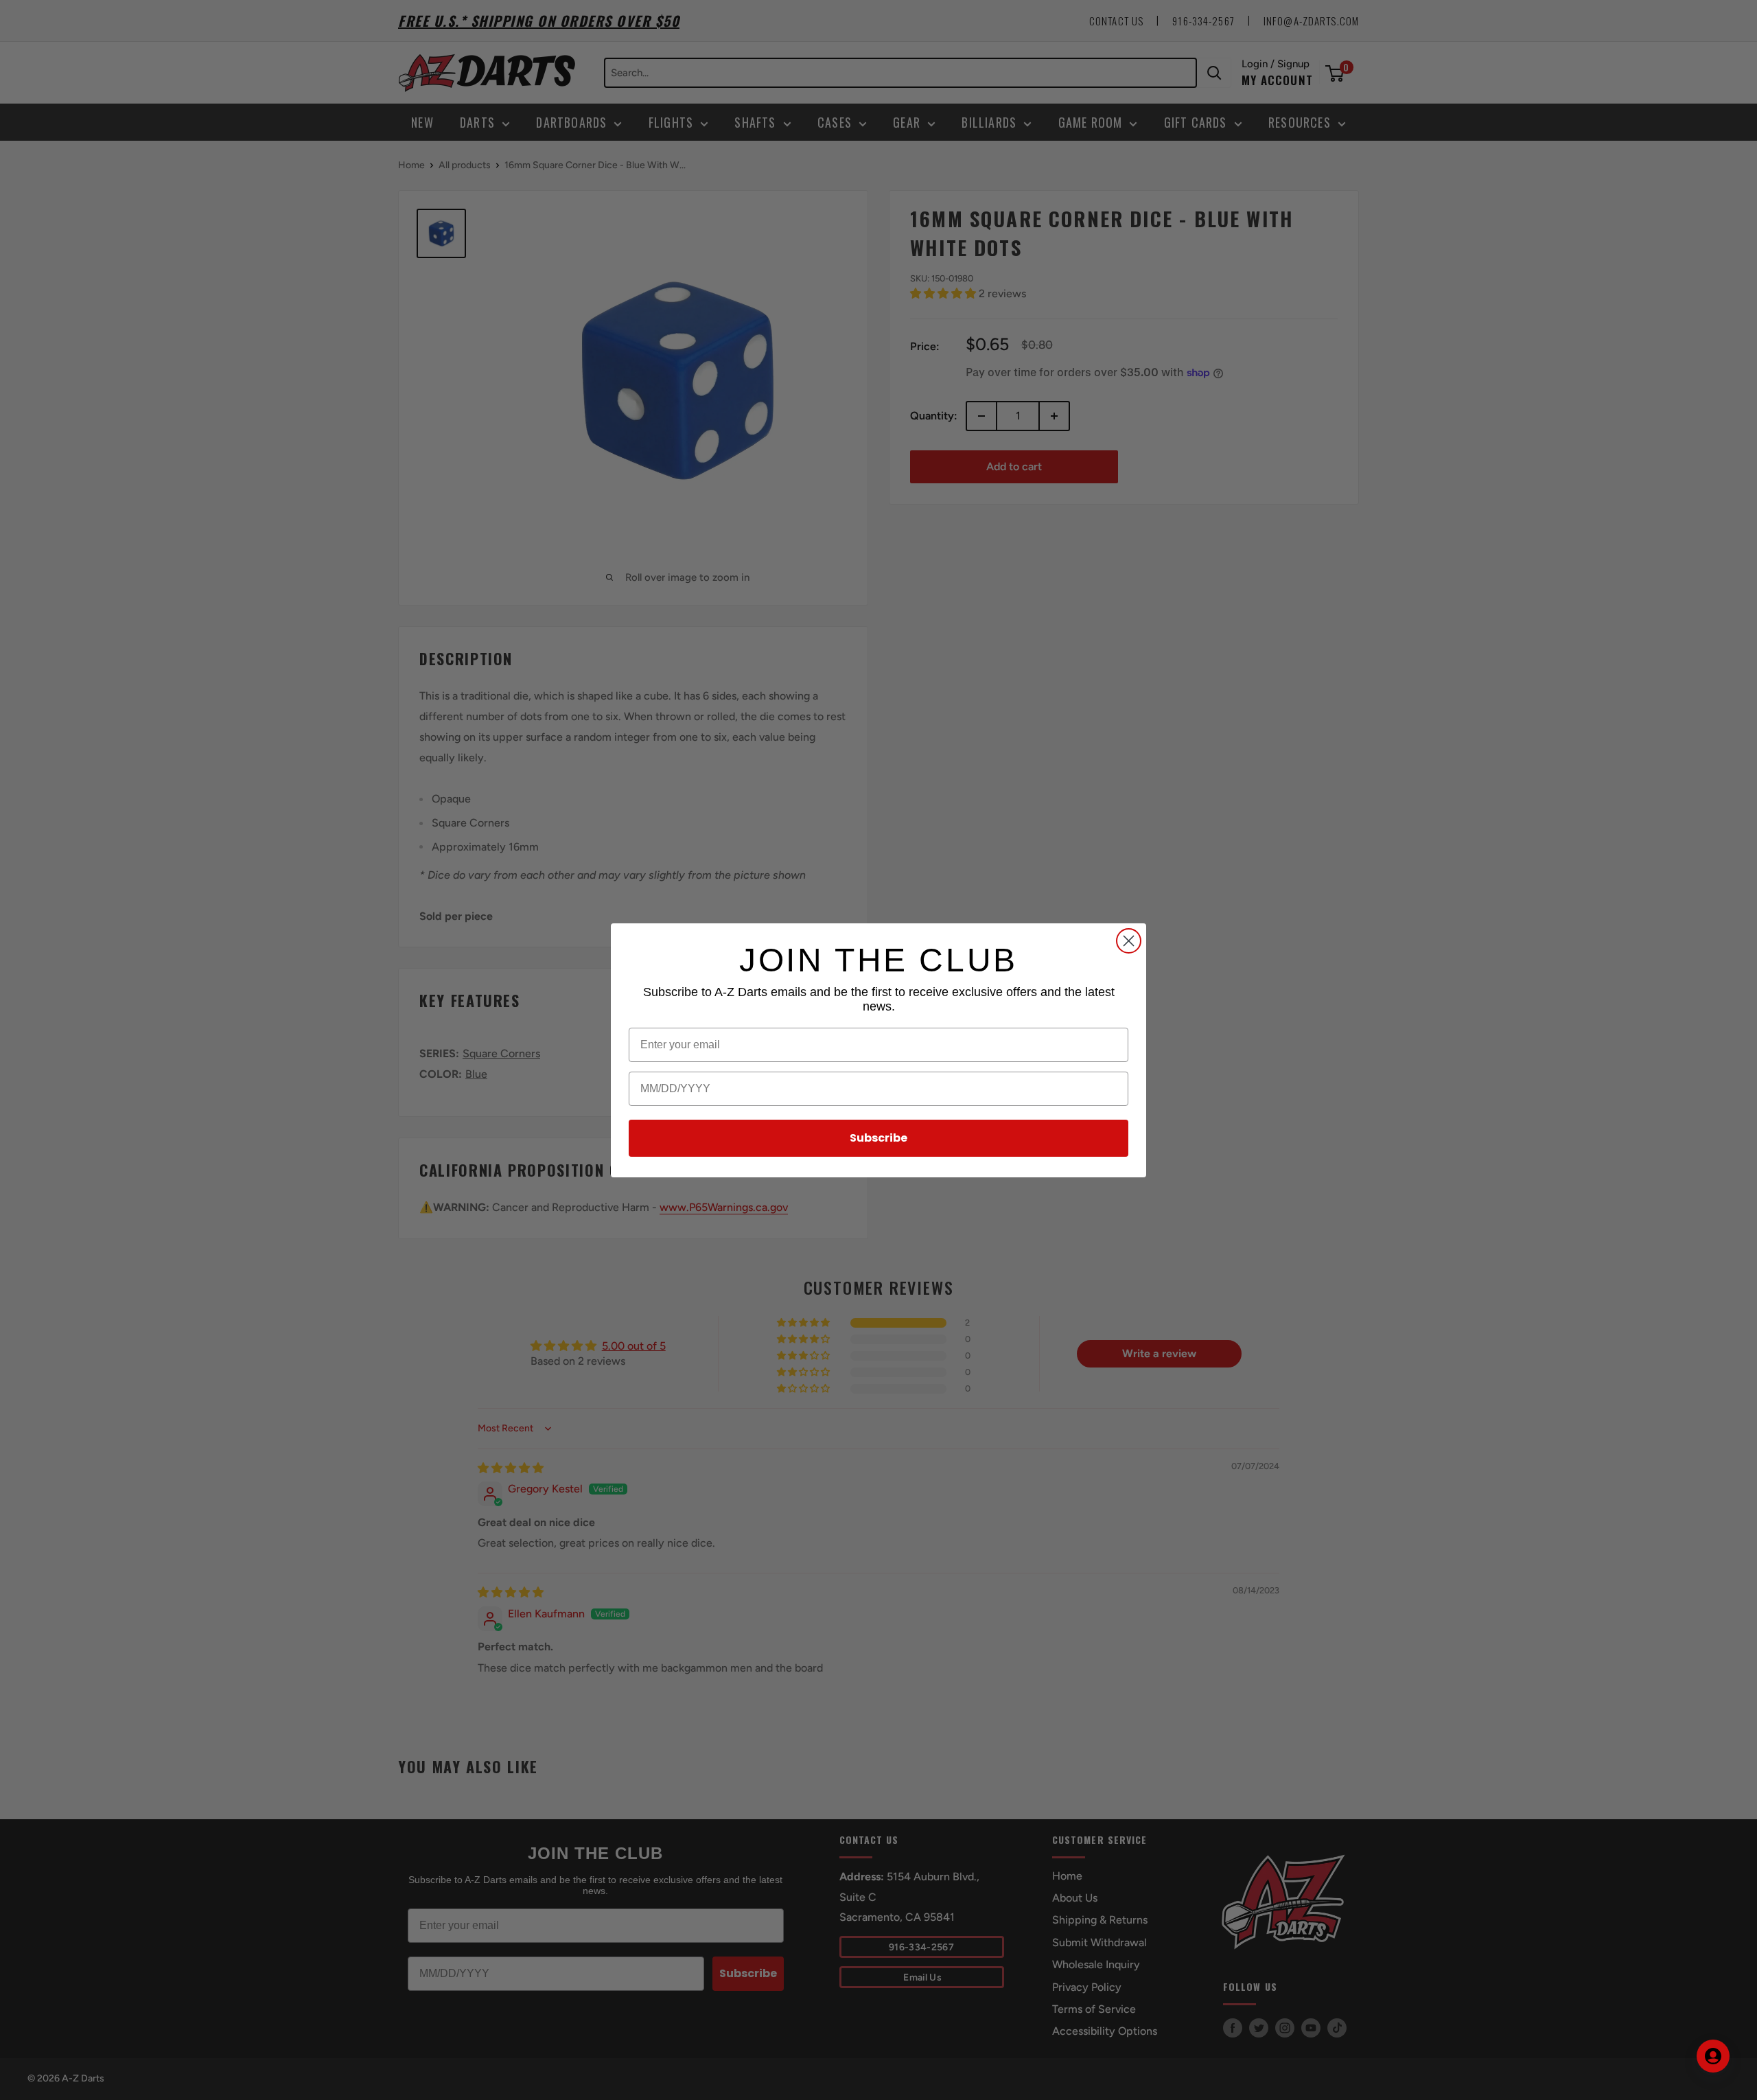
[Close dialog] (1129, 941)
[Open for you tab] (1713, 2056)
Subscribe (878, 1138)
